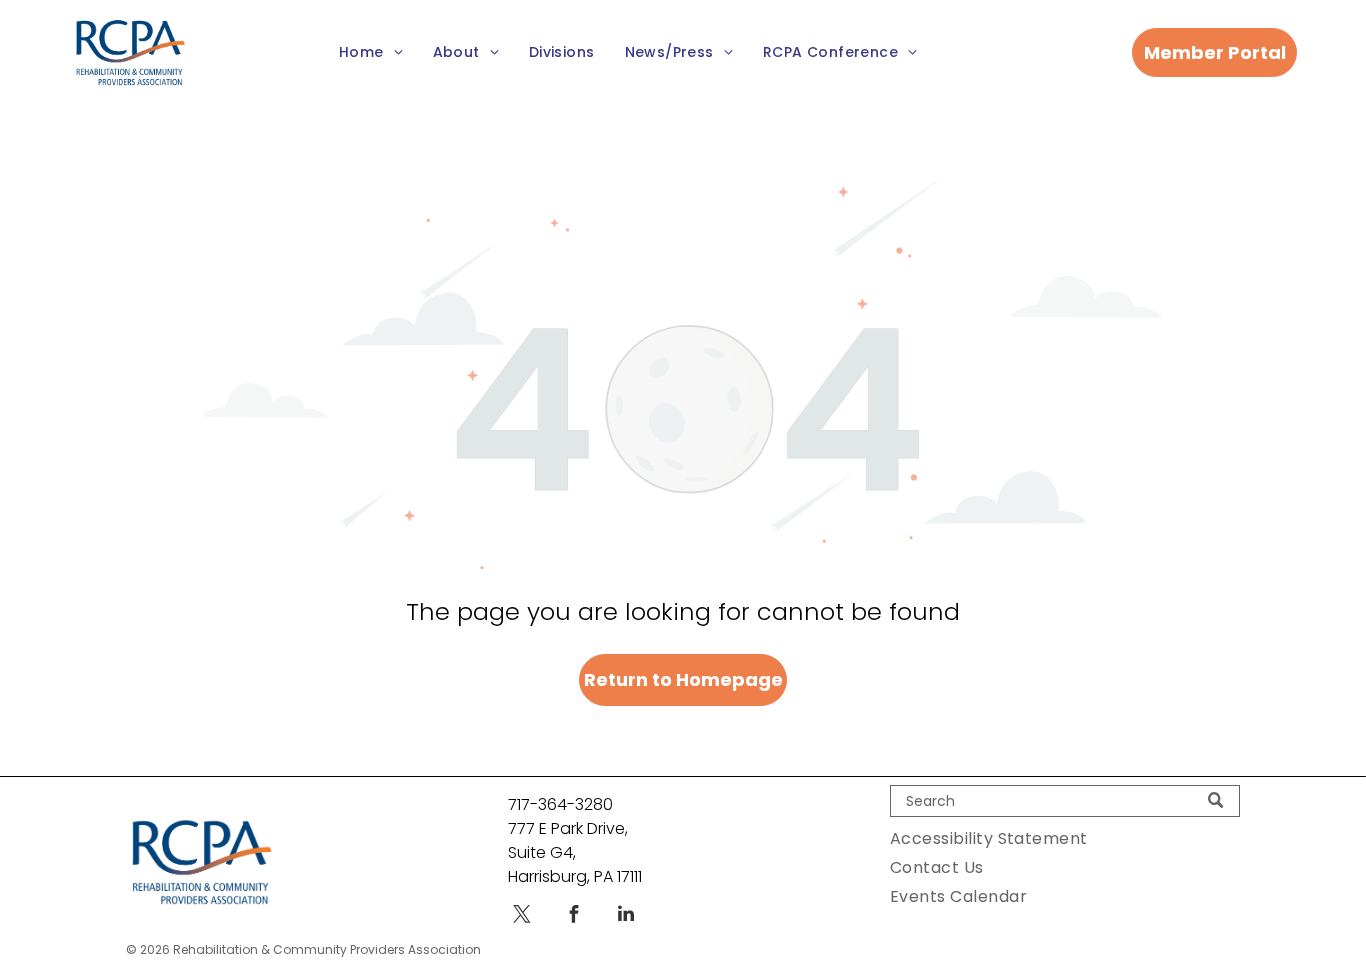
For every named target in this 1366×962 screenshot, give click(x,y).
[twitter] (522, 916)
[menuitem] (371, 52)
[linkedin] (626, 916)
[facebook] (574, 916)
